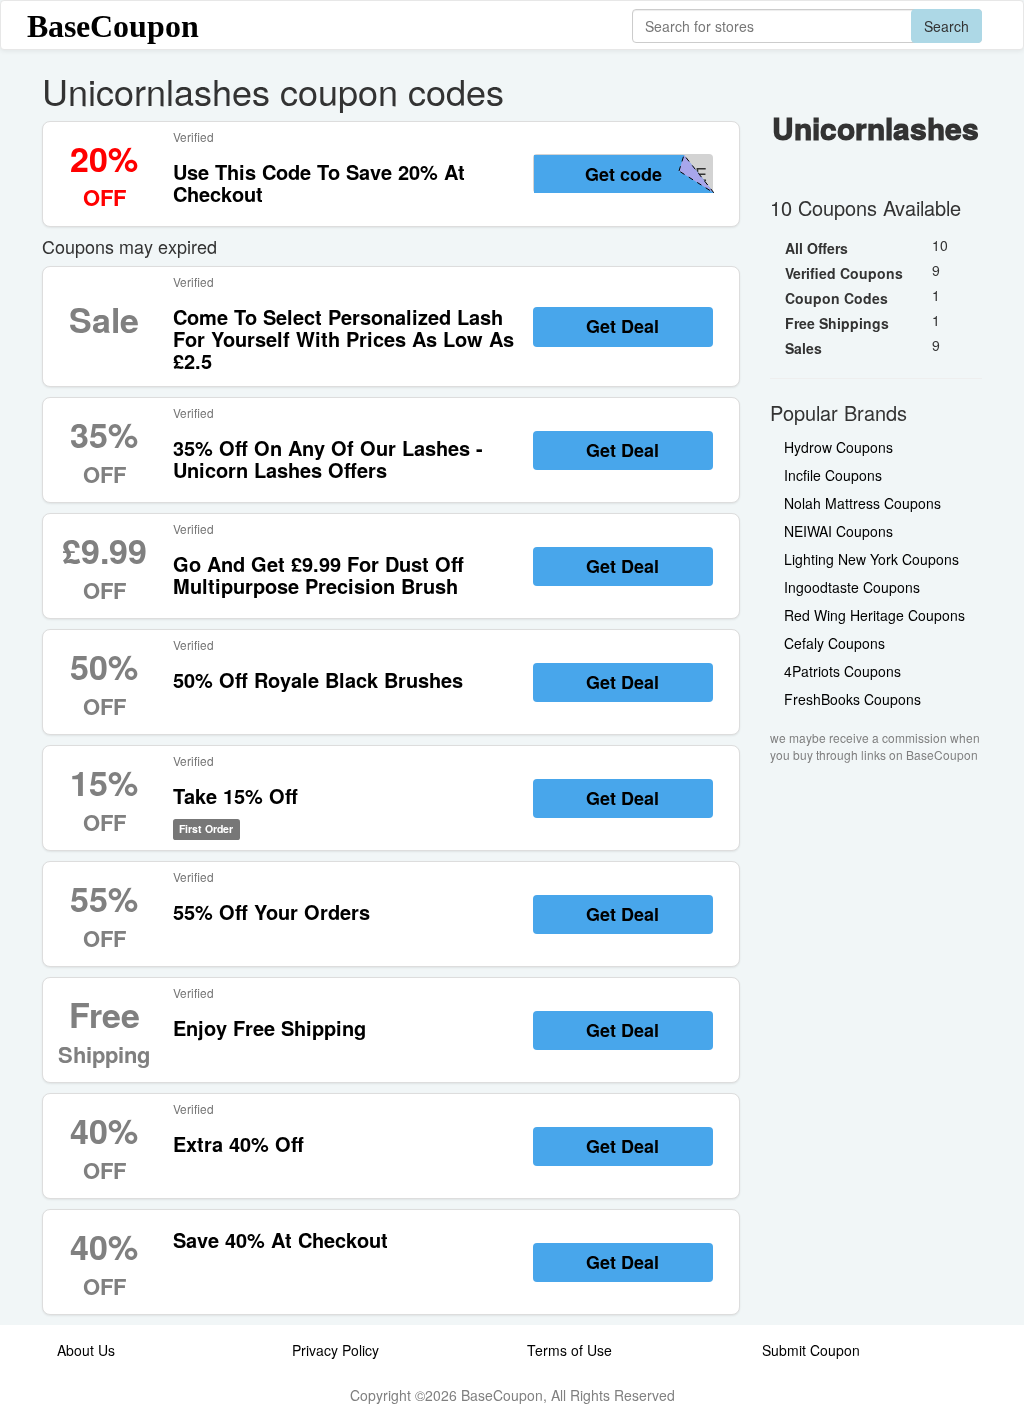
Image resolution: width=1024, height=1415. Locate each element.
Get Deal (622, 326)
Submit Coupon (811, 1350)
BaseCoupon (113, 26)
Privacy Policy (335, 1350)
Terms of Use (569, 1350)
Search (946, 26)
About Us (86, 1350)
